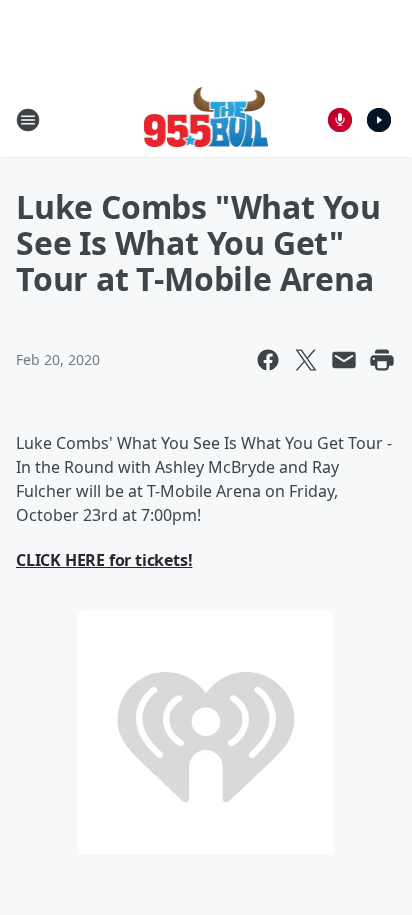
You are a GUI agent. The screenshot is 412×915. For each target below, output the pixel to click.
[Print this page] (382, 360)
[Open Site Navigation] (28, 120)
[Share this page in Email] (344, 360)
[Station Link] (206, 119)
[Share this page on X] (306, 360)
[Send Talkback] (340, 120)
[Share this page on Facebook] (268, 360)
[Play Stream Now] (379, 120)
